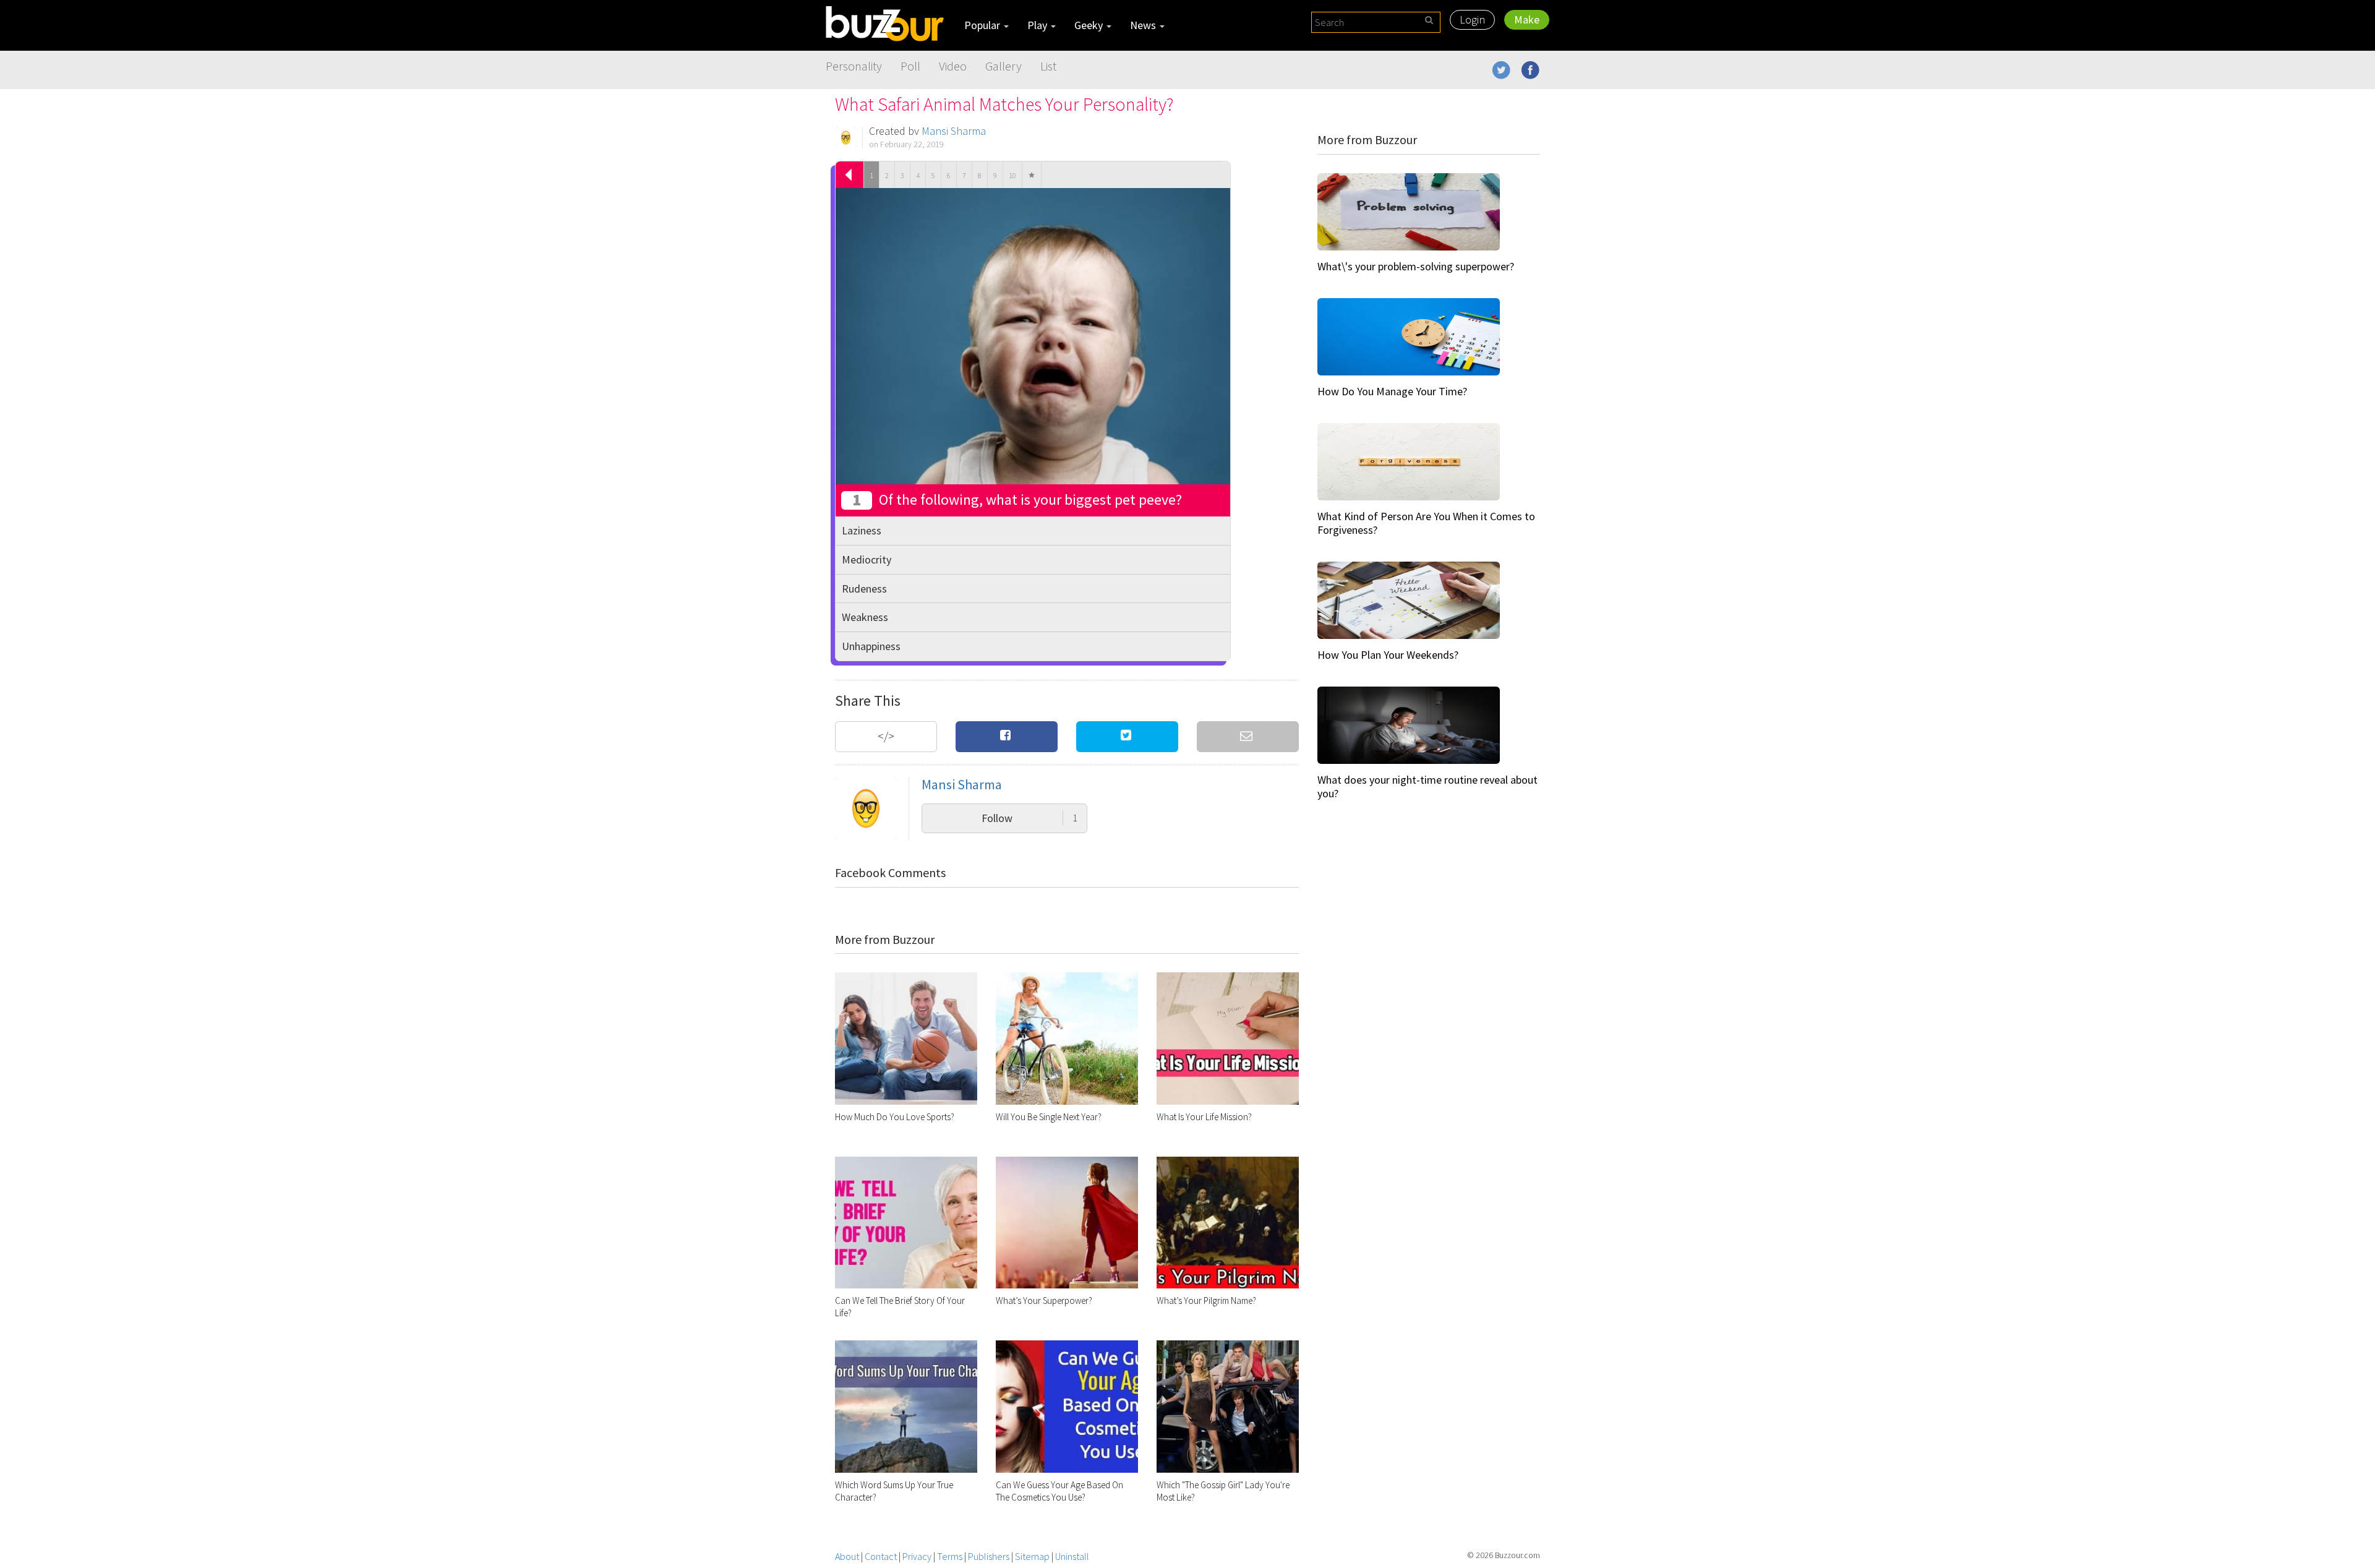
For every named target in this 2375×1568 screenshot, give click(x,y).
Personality (854, 66)
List (1048, 66)
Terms (950, 1556)
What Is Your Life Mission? (1204, 1117)
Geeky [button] (1090, 25)
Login (1472, 19)
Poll (910, 66)
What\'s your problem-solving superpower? (1416, 266)
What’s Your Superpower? (1044, 1300)
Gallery (1003, 66)
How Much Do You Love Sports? (895, 1117)
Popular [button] (983, 25)
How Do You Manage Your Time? (1392, 391)
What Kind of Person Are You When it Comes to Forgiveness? (1426, 523)
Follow (1029, 818)
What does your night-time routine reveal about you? (1427, 786)
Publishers (989, 1556)
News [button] (1144, 25)
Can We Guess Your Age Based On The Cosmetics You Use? (1059, 1491)
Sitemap (1032, 1556)
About (847, 1556)
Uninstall (1072, 1556)
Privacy (917, 1556)
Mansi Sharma (954, 131)
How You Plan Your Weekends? (1388, 655)
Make (1527, 19)
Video (953, 66)
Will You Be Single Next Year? (1049, 1117)
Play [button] (1038, 25)
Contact (881, 1556)
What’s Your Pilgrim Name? (1206, 1300)
